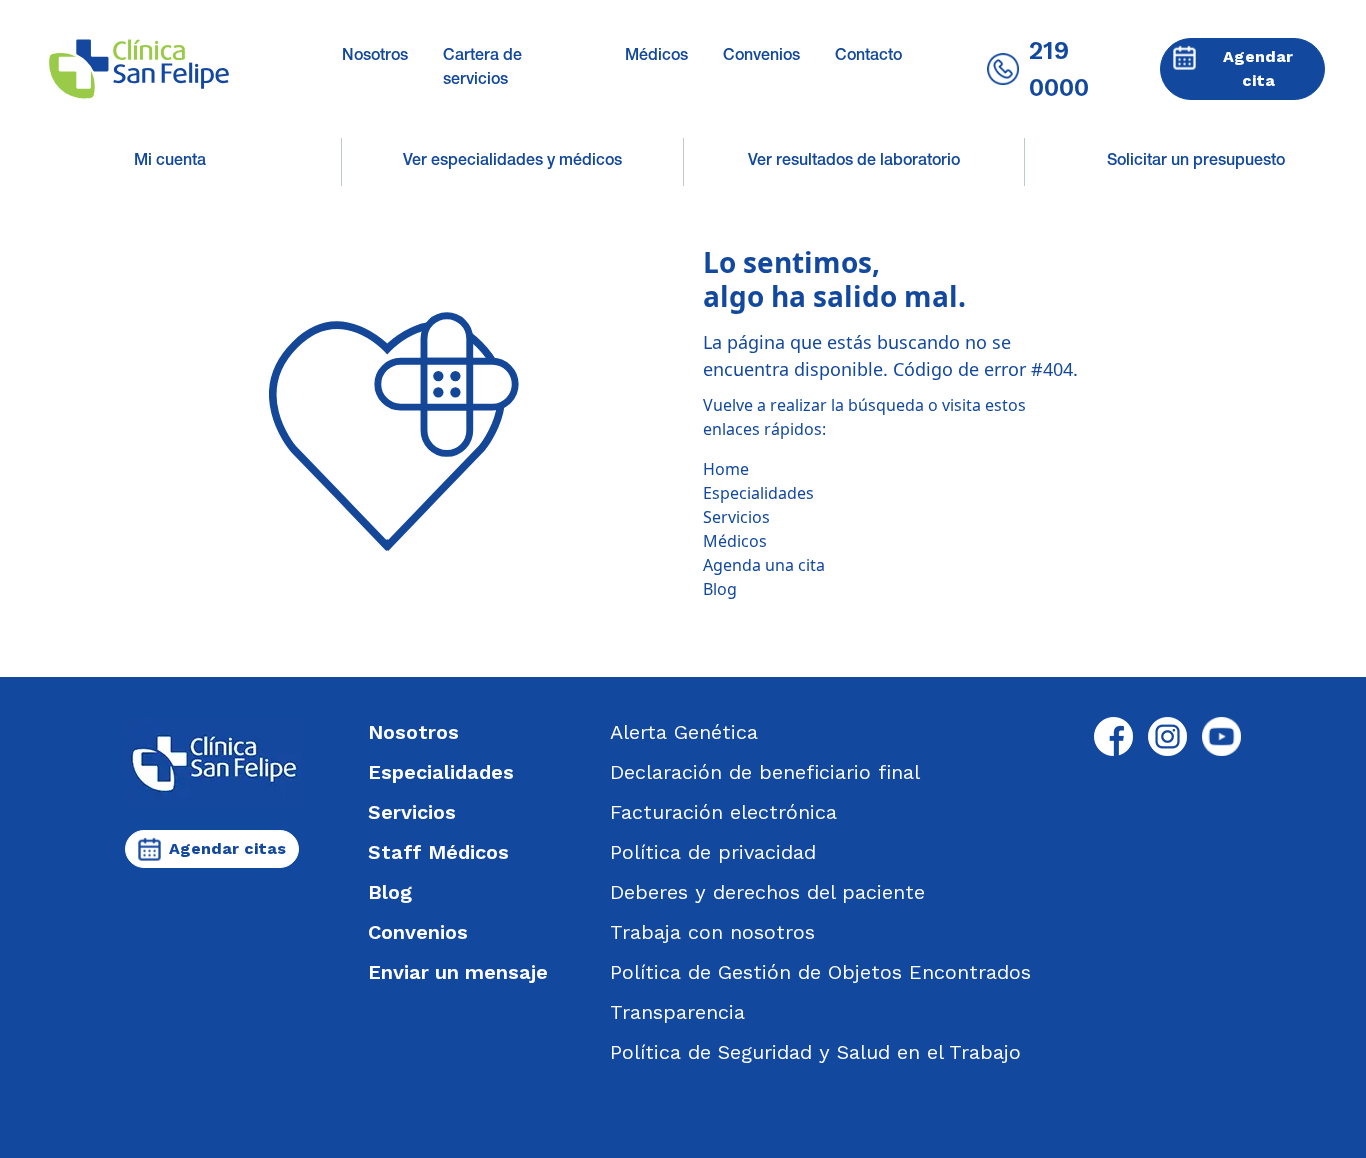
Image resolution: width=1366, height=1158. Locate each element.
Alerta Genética (684, 732)
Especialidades (758, 493)
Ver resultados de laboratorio (854, 162)
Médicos (656, 57)
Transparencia (677, 1012)
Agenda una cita (764, 565)
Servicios (736, 517)
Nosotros (375, 57)
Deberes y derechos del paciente (767, 892)
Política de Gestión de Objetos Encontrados (820, 972)
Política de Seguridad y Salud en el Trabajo (815, 1052)
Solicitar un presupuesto (1196, 162)
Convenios (761, 57)
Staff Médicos (438, 852)
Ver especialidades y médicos (512, 162)
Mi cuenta (170, 162)
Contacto (868, 57)
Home (726, 469)
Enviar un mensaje (458, 972)
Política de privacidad (713, 852)
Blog (720, 589)
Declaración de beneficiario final (765, 772)
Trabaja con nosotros (712, 932)
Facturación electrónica (723, 812)
